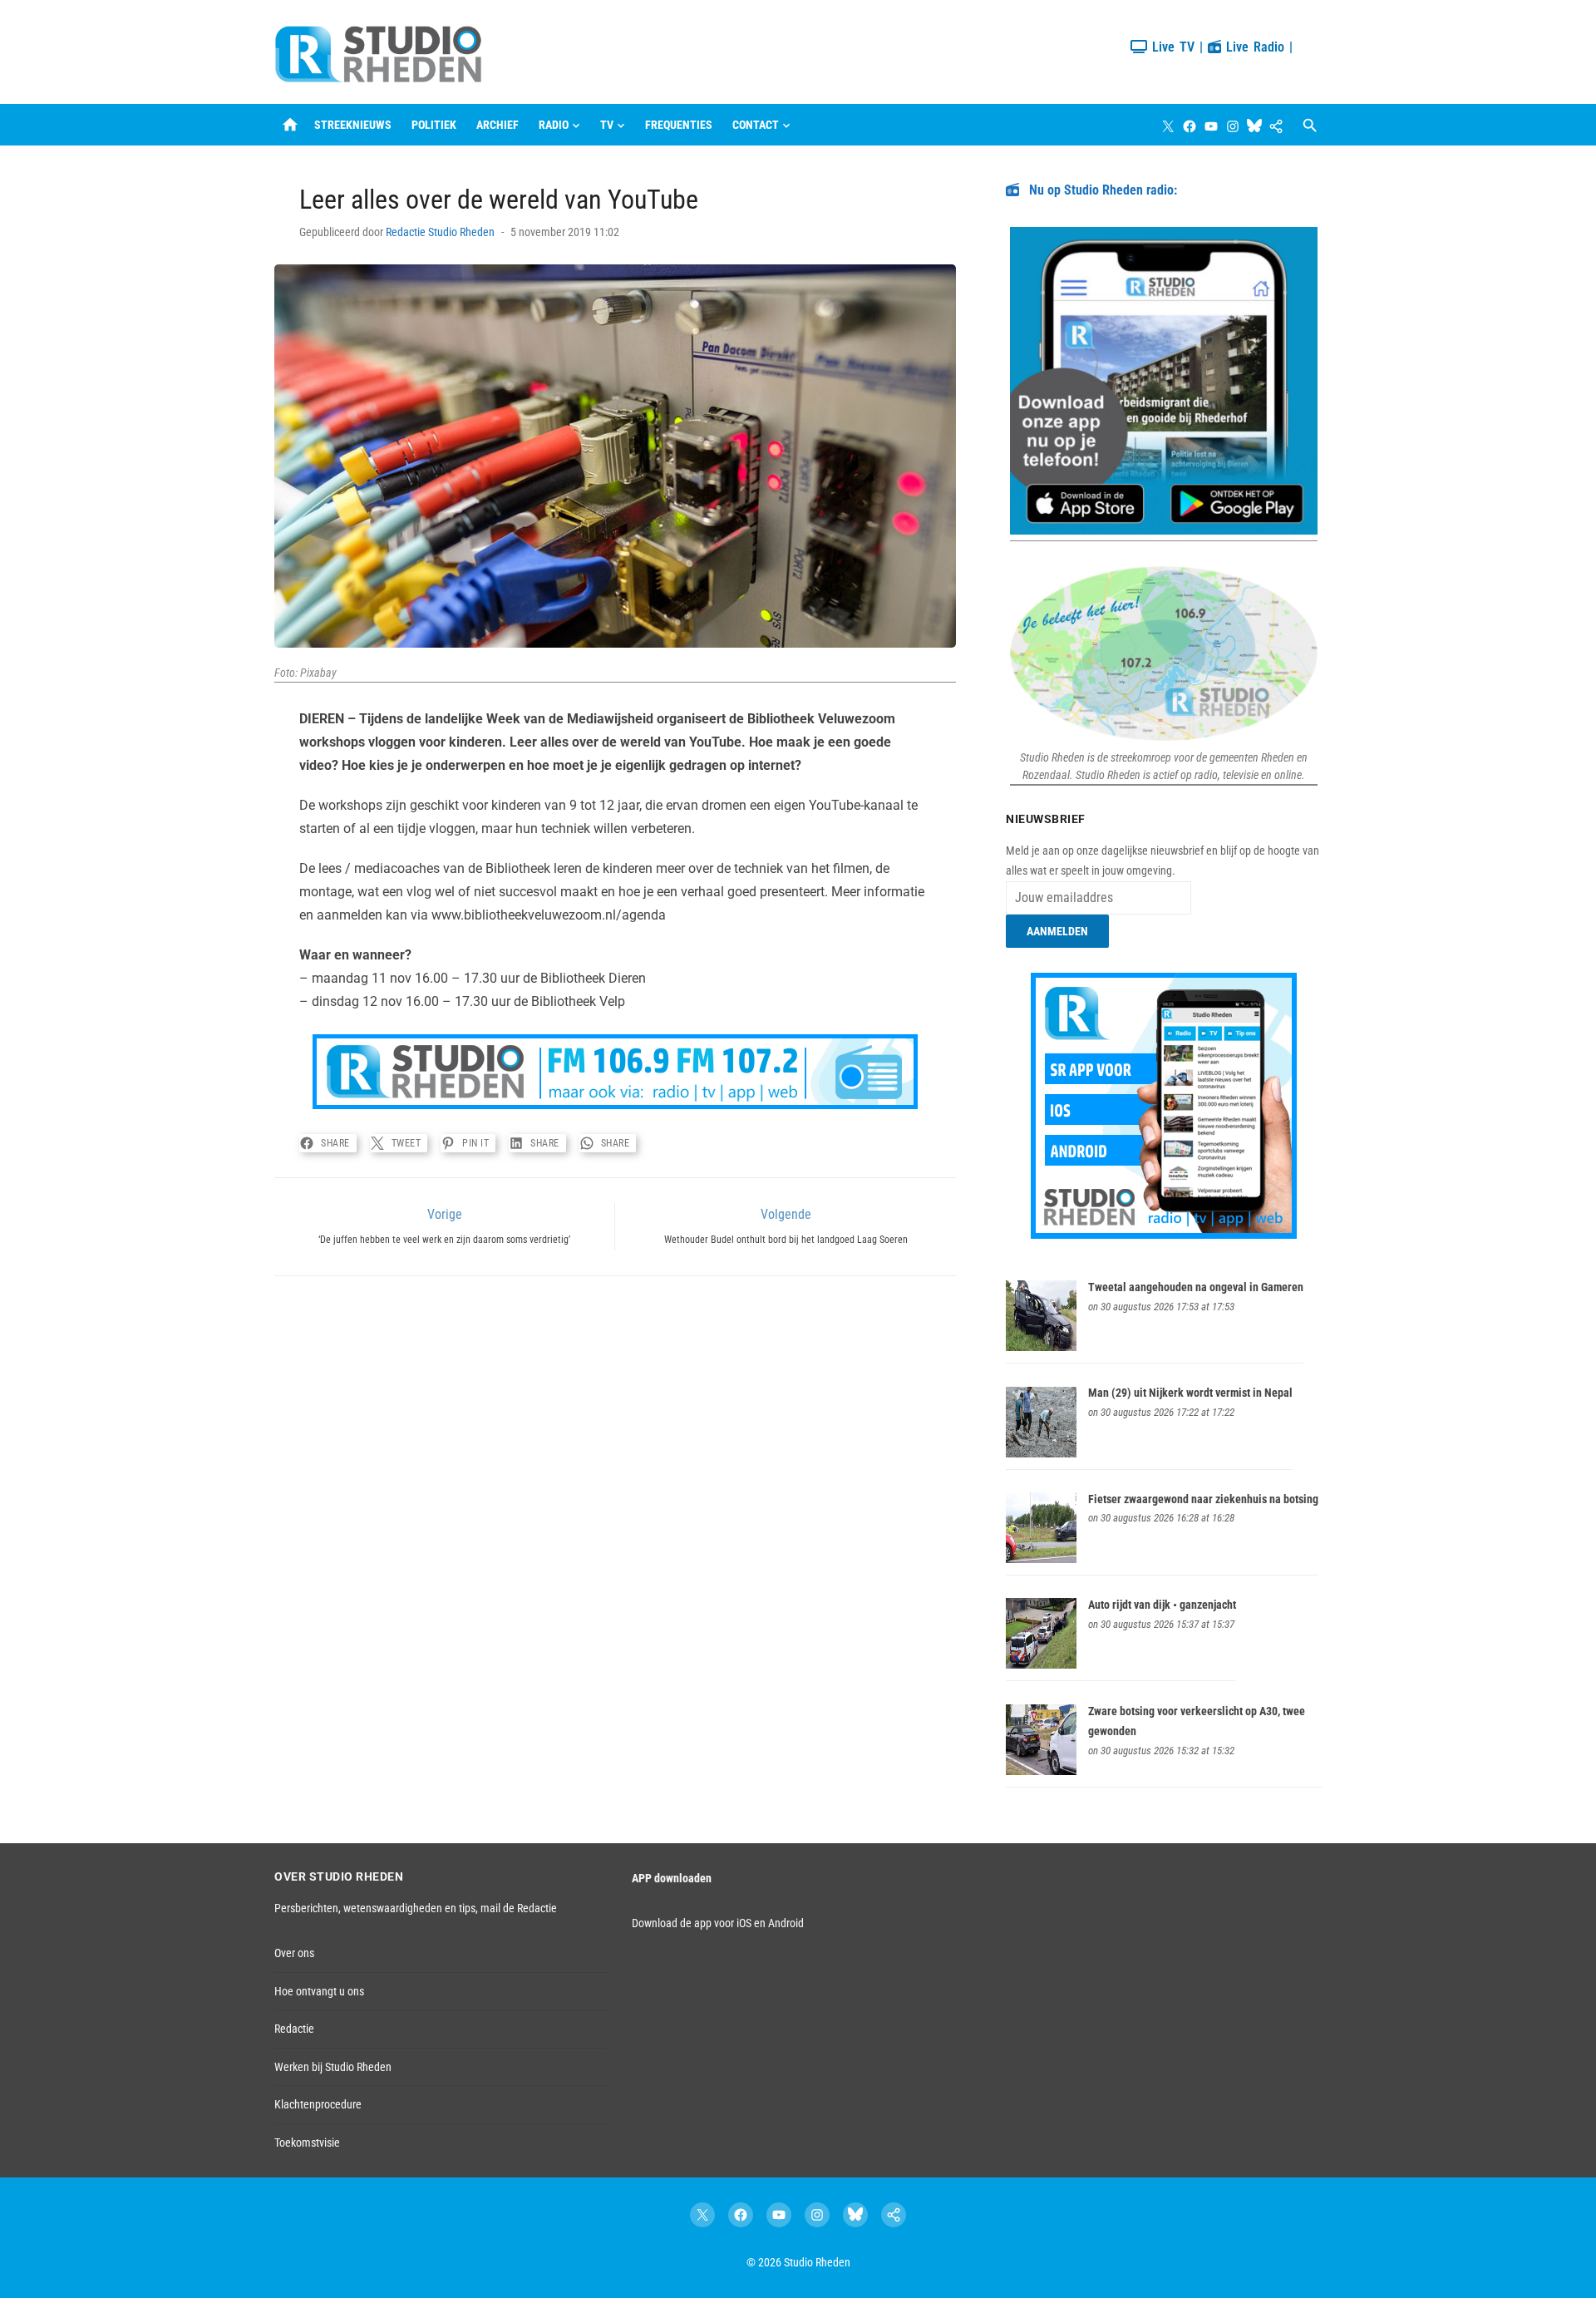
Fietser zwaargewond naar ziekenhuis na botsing (1203, 1499)
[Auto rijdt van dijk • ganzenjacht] (1041, 1664)
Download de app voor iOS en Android (718, 1923)
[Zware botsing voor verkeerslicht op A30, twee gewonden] (1041, 1771)
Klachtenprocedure (318, 2104)
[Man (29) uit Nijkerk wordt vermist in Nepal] (1041, 1453)
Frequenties (679, 125)
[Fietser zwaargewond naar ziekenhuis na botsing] (1041, 1559)
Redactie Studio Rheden (440, 232)
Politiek (434, 125)
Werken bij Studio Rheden (333, 2067)
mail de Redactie (519, 1908)
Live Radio (1253, 47)
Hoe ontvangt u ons (319, 1991)
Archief (498, 125)
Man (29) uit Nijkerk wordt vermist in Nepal (1190, 1393)
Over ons (294, 1953)
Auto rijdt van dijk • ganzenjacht (1162, 1605)
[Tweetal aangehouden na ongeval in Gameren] (1041, 1347)
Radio (554, 125)
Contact (756, 125)
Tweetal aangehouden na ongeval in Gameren (1196, 1287)
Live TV (1171, 47)
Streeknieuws (353, 125)
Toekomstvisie (307, 2143)
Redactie (294, 2029)
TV (607, 125)
